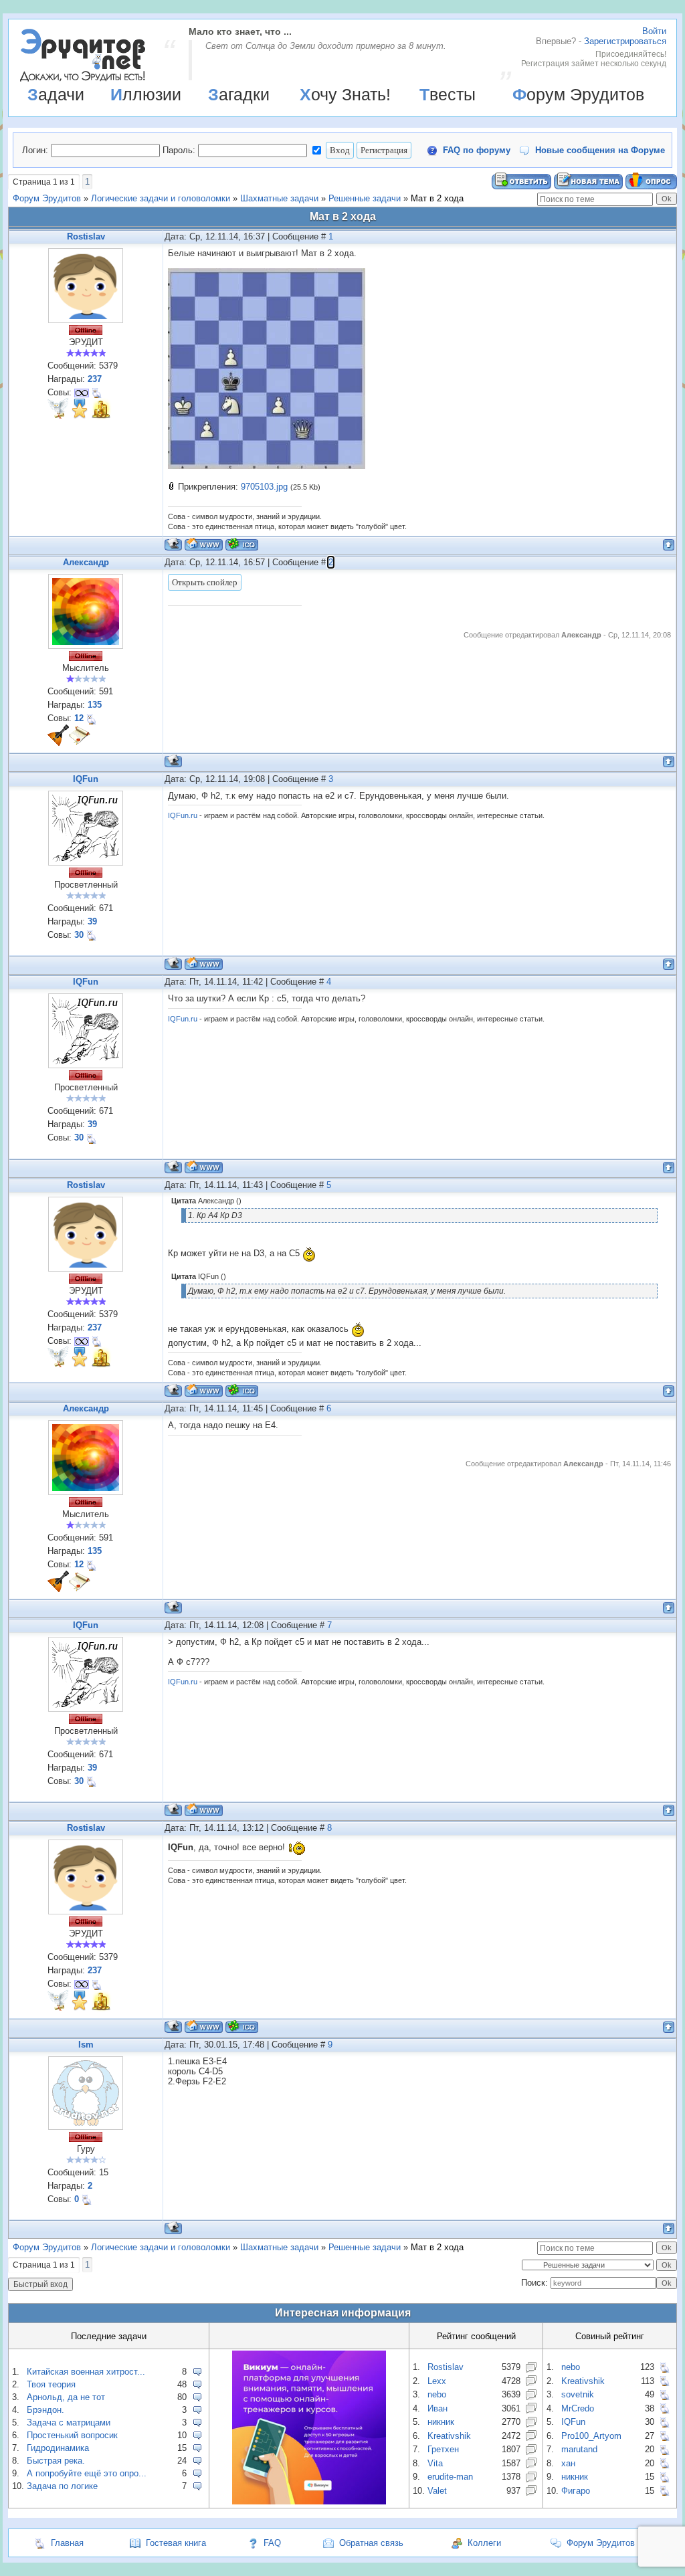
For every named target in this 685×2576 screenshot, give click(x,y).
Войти (654, 31)
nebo (437, 2394)
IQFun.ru (183, 815)
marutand (579, 2449)
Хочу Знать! (345, 94)
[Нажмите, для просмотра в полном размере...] (267, 466)
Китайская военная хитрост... (86, 2372)
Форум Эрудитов (578, 94)
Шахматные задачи (279, 198)
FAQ (272, 2543)
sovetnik (578, 2394)
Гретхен (443, 2449)
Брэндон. (45, 2410)
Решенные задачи (365, 198)
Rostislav (86, 236)
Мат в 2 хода (437, 198)
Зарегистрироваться (625, 41)
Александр (86, 562)
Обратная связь (371, 2543)
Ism (86, 2045)
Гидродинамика (58, 2448)
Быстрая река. (56, 2461)
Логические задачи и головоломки (161, 198)
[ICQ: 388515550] (242, 544)
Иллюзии (146, 94)
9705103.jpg (264, 487)
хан (568, 2463)
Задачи (56, 94)
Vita (435, 2463)
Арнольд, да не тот (66, 2397)
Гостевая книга (176, 2543)
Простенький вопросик (72, 2435)
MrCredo (578, 2408)
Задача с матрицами (69, 2422)
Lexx (437, 2381)
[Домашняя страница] (204, 544)
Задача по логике (62, 2486)
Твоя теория (51, 2384)
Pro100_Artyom (591, 2436)
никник (441, 2422)
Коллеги (484, 2543)
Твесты (448, 94)
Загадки (239, 94)
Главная (67, 2543)
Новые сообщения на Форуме (600, 150)
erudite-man (450, 2477)
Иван (437, 2408)
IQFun (86, 779)
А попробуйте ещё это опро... (87, 2473)
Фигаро (576, 2491)
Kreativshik (449, 2436)
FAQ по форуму (477, 150)
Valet (437, 2491)
